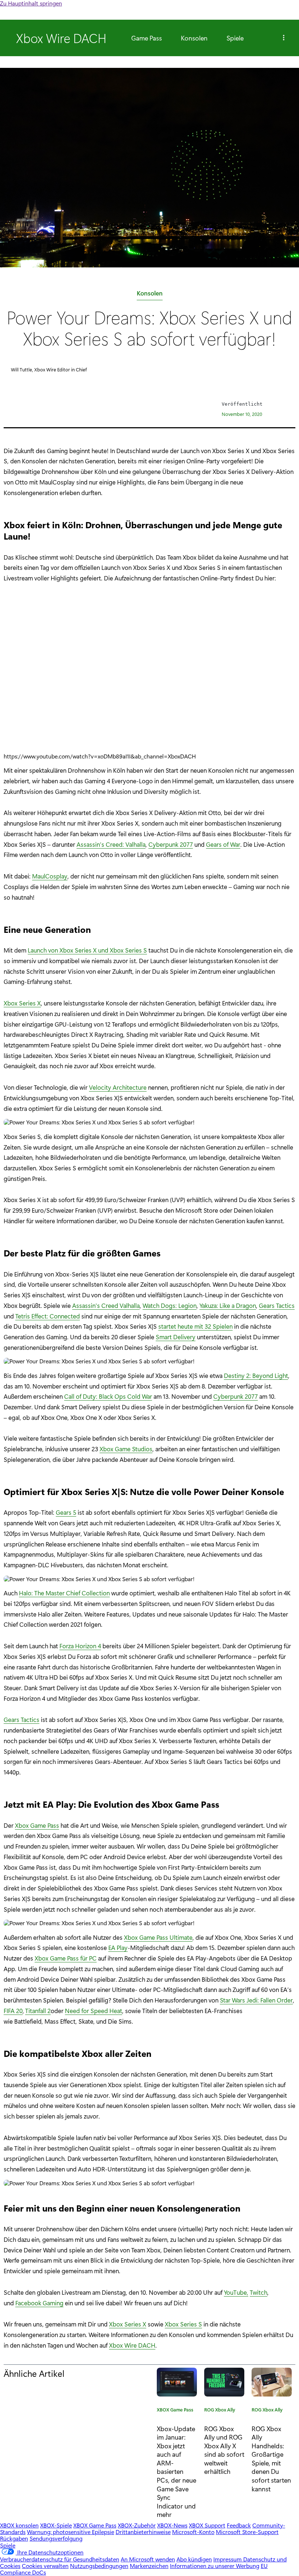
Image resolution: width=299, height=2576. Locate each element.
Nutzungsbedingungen (99, 2566)
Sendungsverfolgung (56, 2538)
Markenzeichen (149, 2566)
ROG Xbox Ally (220, 2411)
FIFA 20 (13, 2011)
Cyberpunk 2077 (171, 844)
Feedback (239, 2525)
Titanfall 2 (38, 2011)
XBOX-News (172, 2525)
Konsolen (194, 38)
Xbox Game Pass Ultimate (158, 1937)
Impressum (228, 2559)
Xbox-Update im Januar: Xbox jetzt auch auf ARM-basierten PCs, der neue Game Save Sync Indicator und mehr (176, 2471)
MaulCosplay (50, 876)
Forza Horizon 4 (80, 1646)
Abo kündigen (194, 2559)
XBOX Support (207, 2525)
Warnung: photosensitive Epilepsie (71, 2532)
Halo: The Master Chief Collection (64, 1593)
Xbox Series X (22, 1003)
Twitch (259, 2292)
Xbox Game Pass (37, 1825)
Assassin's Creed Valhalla (106, 1305)
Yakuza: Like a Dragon (228, 1305)
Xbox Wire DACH (132, 2345)
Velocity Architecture (118, 1087)
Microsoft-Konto (193, 2532)
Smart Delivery (176, 1337)
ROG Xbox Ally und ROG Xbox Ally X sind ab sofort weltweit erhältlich (224, 2450)
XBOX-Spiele (56, 2525)
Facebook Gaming (39, 2303)
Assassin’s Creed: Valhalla (111, 844)
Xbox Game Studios (126, 1449)
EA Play (118, 1947)
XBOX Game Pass (175, 2411)
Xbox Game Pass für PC (66, 1958)
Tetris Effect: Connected (48, 1316)
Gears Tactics (277, 1305)
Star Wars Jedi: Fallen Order (256, 2000)
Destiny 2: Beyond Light (256, 1375)
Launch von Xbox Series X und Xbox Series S (87, 950)
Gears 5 (66, 1512)
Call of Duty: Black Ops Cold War (108, 1396)
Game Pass (147, 38)
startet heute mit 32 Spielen (195, 1326)
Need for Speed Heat (94, 2011)
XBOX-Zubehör (137, 2525)
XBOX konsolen (19, 2525)
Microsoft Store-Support (247, 2532)
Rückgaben (14, 2538)
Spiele (235, 38)
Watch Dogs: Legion (170, 1305)
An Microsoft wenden (148, 2559)
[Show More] (284, 38)
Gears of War (223, 844)
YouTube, (236, 2292)
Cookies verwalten (45, 2566)
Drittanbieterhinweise (143, 2532)
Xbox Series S (183, 2324)
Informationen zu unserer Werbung (215, 2566)
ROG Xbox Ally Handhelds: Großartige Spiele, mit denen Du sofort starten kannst (271, 2459)
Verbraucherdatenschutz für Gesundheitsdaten (60, 2559)
